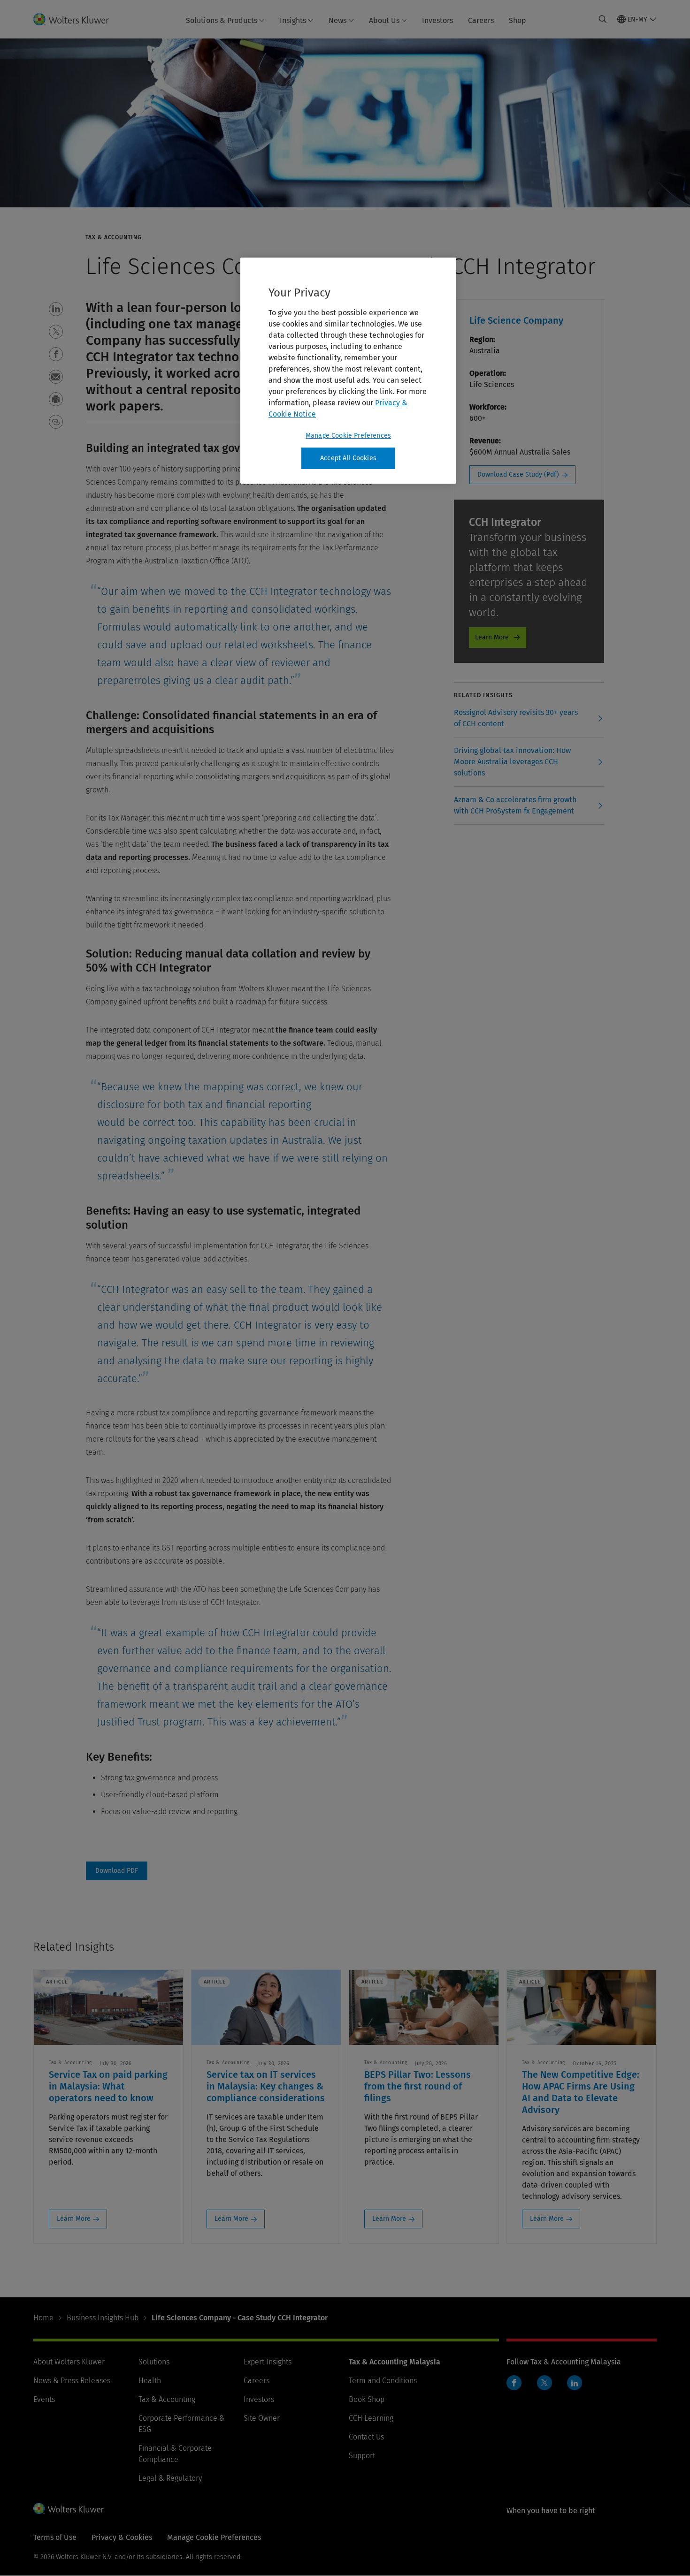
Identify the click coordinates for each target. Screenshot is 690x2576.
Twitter (544, 2383)
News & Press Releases (72, 2381)
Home (43, 2318)
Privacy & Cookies (122, 2537)
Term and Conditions (383, 2381)
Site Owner (262, 2418)
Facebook (514, 2383)
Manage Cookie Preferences (348, 436)
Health (150, 2381)
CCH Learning (371, 2418)
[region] (348, 371)
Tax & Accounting (167, 2399)
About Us (384, 20)
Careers (481, 20)
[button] (56, 309)
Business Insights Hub (103, 2318)
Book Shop (367, 2399)
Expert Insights (268, 2362)
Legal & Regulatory (170, 2478)
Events (44, 2399)
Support (362, 2456)
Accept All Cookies (348, 458)
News (337, 20)
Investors (437, 20)
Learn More (492, 637)
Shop (517, 20)
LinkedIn (575, 2383)
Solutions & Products (222, 20)
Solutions (154, 2362)
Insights (293, 20)
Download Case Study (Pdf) (518, 475)
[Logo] (77, 19)
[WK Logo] (69, 2508)
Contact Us (366, 2437)
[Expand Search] (603, 19)
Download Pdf (117, 1871)
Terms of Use (55, 2537)
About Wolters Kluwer (69, 2362)
